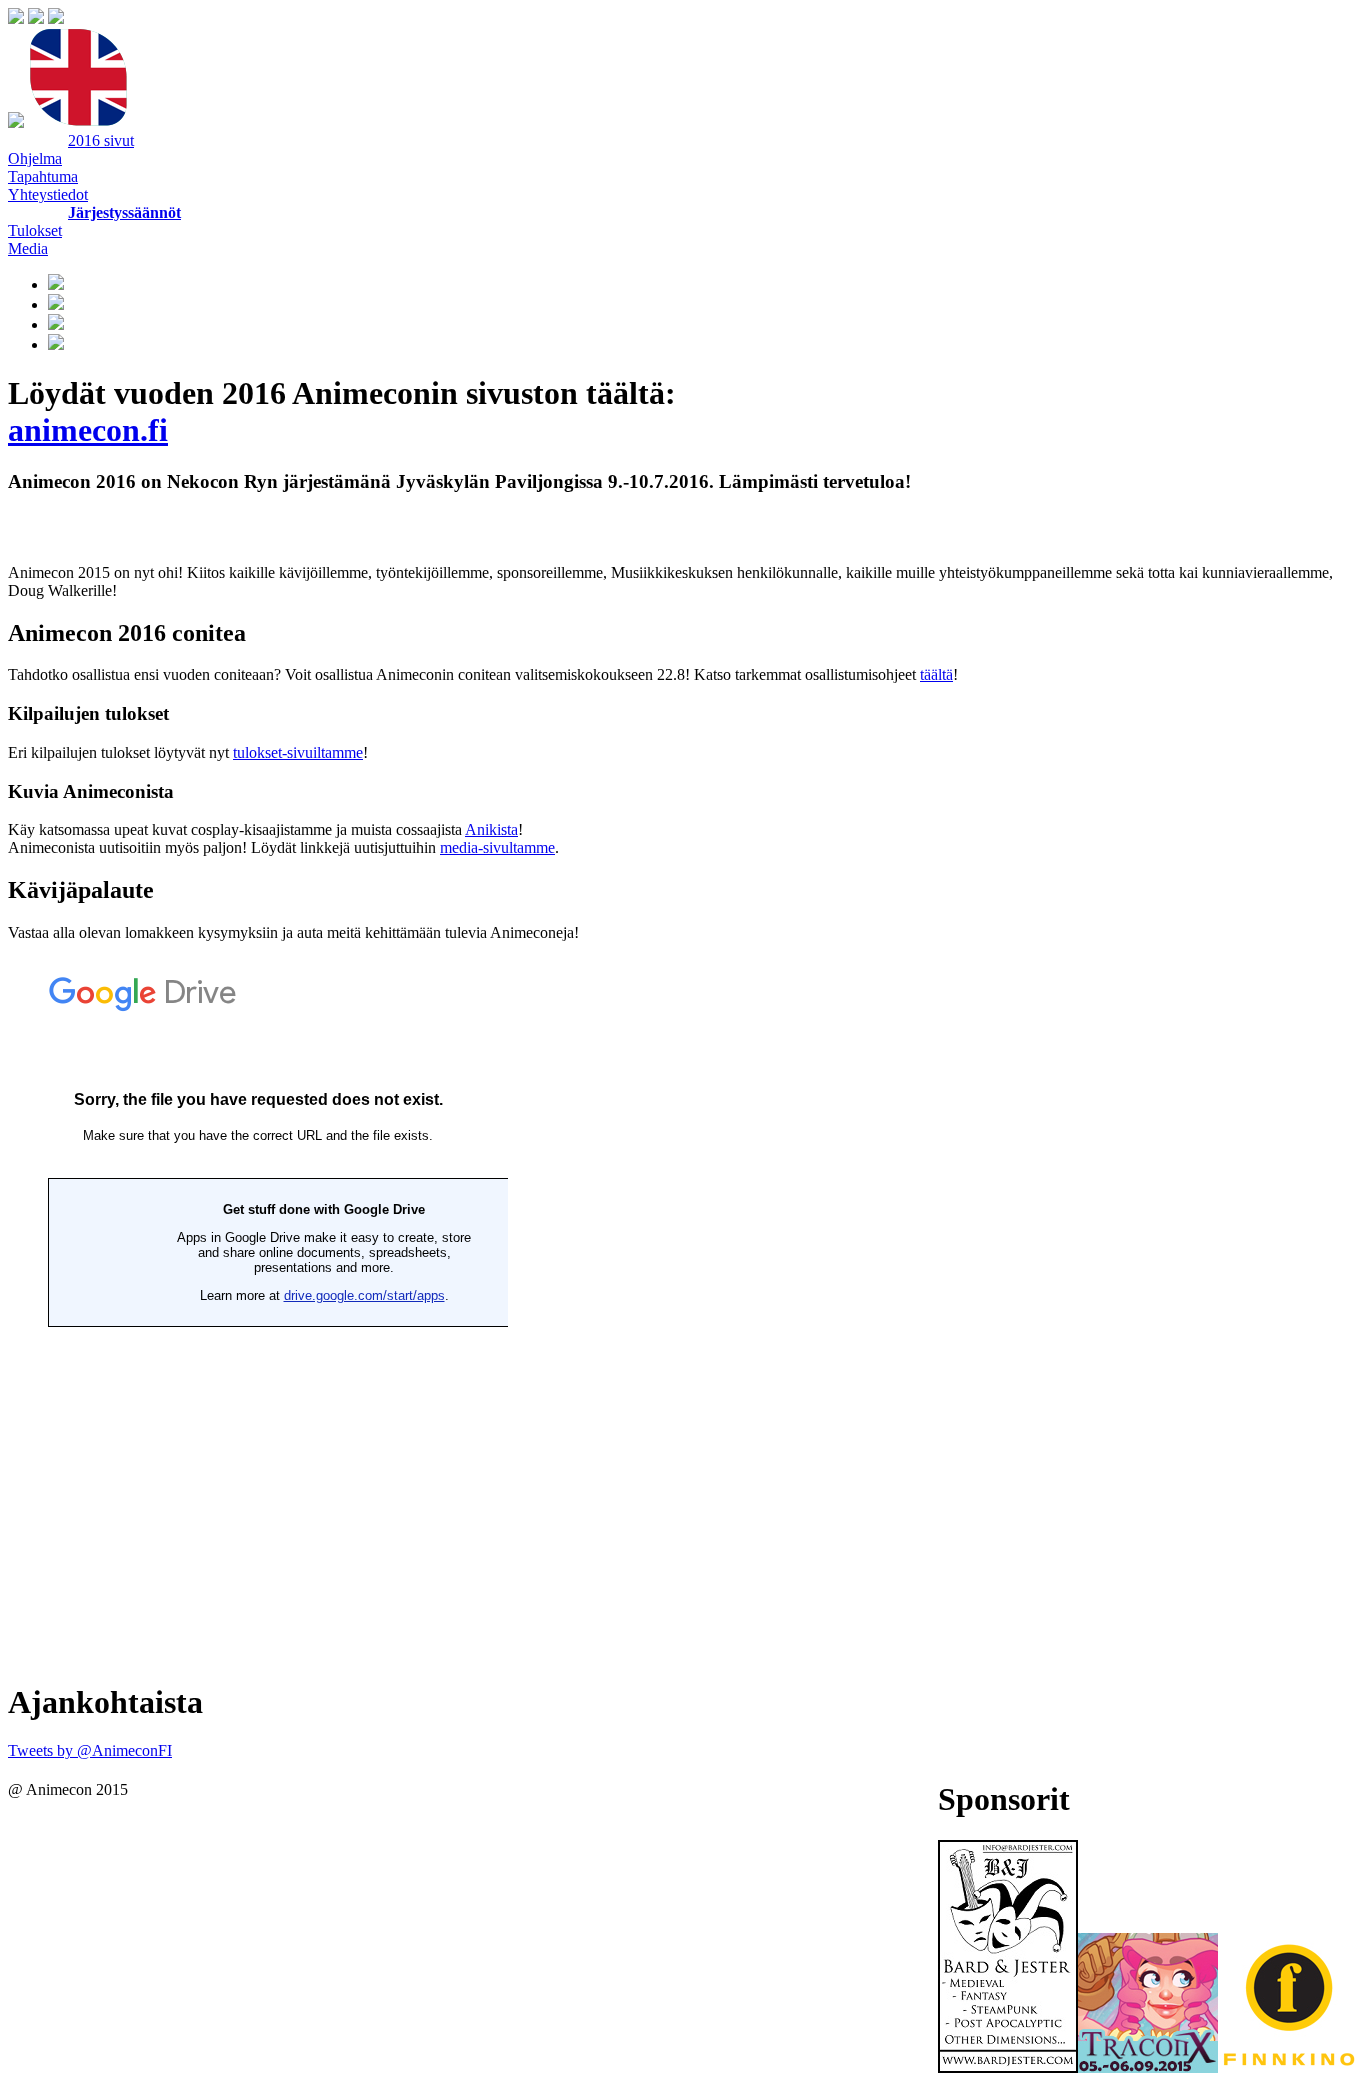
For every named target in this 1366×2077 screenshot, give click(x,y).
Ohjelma (35, 158)
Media (28, 248)
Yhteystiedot (48, 194)
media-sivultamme (497, 847)
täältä (936, 674)
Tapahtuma (43, 176)
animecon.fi (88, 430)
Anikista (491, 829)
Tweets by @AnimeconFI (90, 1750)
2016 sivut (101, 140)
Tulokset (35, 230)
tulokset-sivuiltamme (298, 752)
